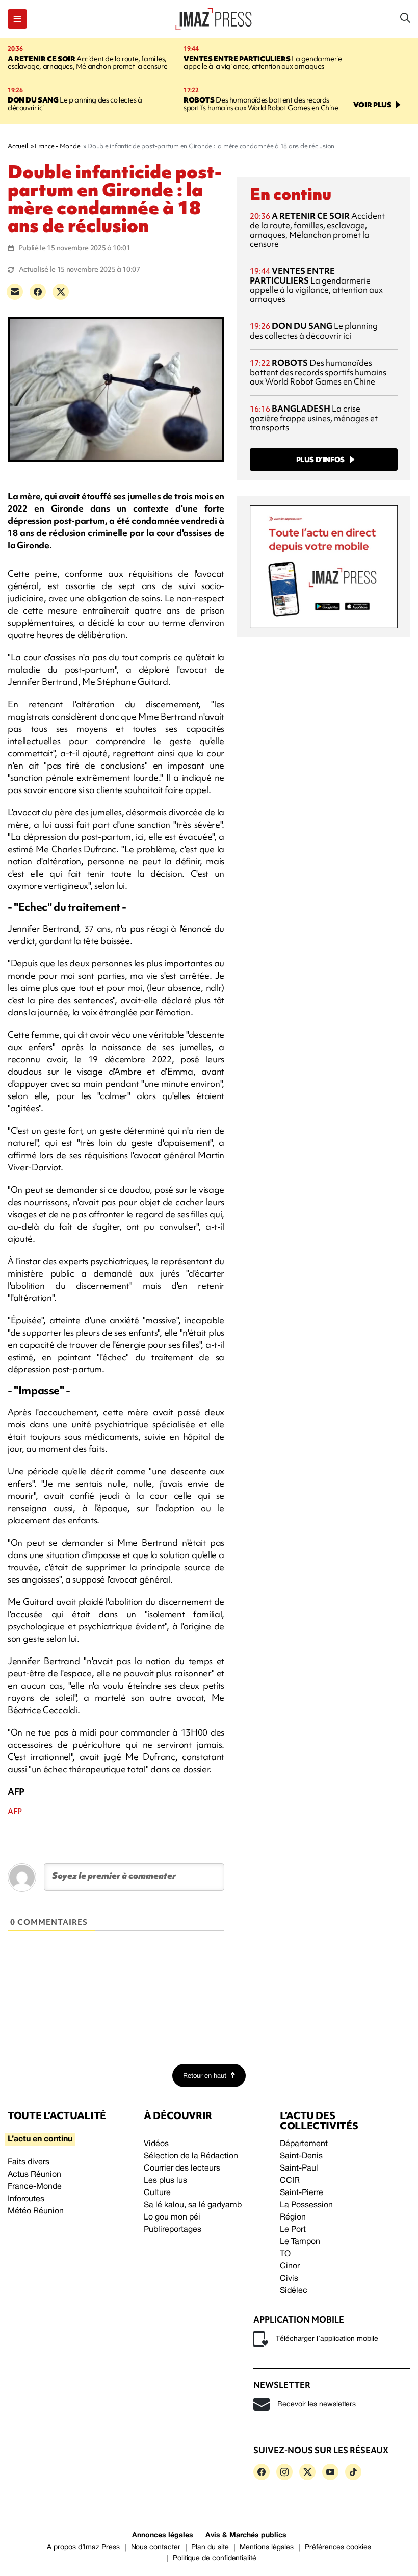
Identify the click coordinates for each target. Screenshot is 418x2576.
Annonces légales (163, 2535)
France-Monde (35, 2187)
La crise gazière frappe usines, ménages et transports (314, 418)
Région (293, 2217)
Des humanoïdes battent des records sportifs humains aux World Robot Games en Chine (261, 104)
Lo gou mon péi (172, 2217)
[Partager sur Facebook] (38, 292)
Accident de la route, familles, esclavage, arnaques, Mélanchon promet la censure (87, 62)
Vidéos (156, 2144)
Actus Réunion (34, 2175)
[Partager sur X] (61, 292)
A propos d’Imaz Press (83, 2548)
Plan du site (210, 2548)
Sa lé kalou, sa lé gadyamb (193, 2205)
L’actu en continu (40, 2139)
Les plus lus (165, 2181)
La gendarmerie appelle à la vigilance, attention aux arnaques (263, 62)
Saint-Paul (299, 2169)
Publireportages (173, 2230)
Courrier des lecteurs (182, 2169)
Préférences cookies (338, 2548)
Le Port (293, 2230)
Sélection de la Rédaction (191, 2156)
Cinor (290, 2266)
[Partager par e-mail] (15, 292)
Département (304, 2144)
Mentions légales (267, 2548)
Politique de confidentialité (215, 2558)
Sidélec (294, 2291)
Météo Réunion (36, 2211)
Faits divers (29, 2162)
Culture (157, 2193)
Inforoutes (26, 2199)
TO (285, 2254)
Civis (289, 2279)
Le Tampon (300, 2242)
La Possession (306, 2205)
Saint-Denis (301, 2156)
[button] (17, 19)
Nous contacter (156, 2548)
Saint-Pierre (302, 2193)
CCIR (290, 2181)
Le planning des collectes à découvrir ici (75, 104)
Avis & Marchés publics (246, 2535)
